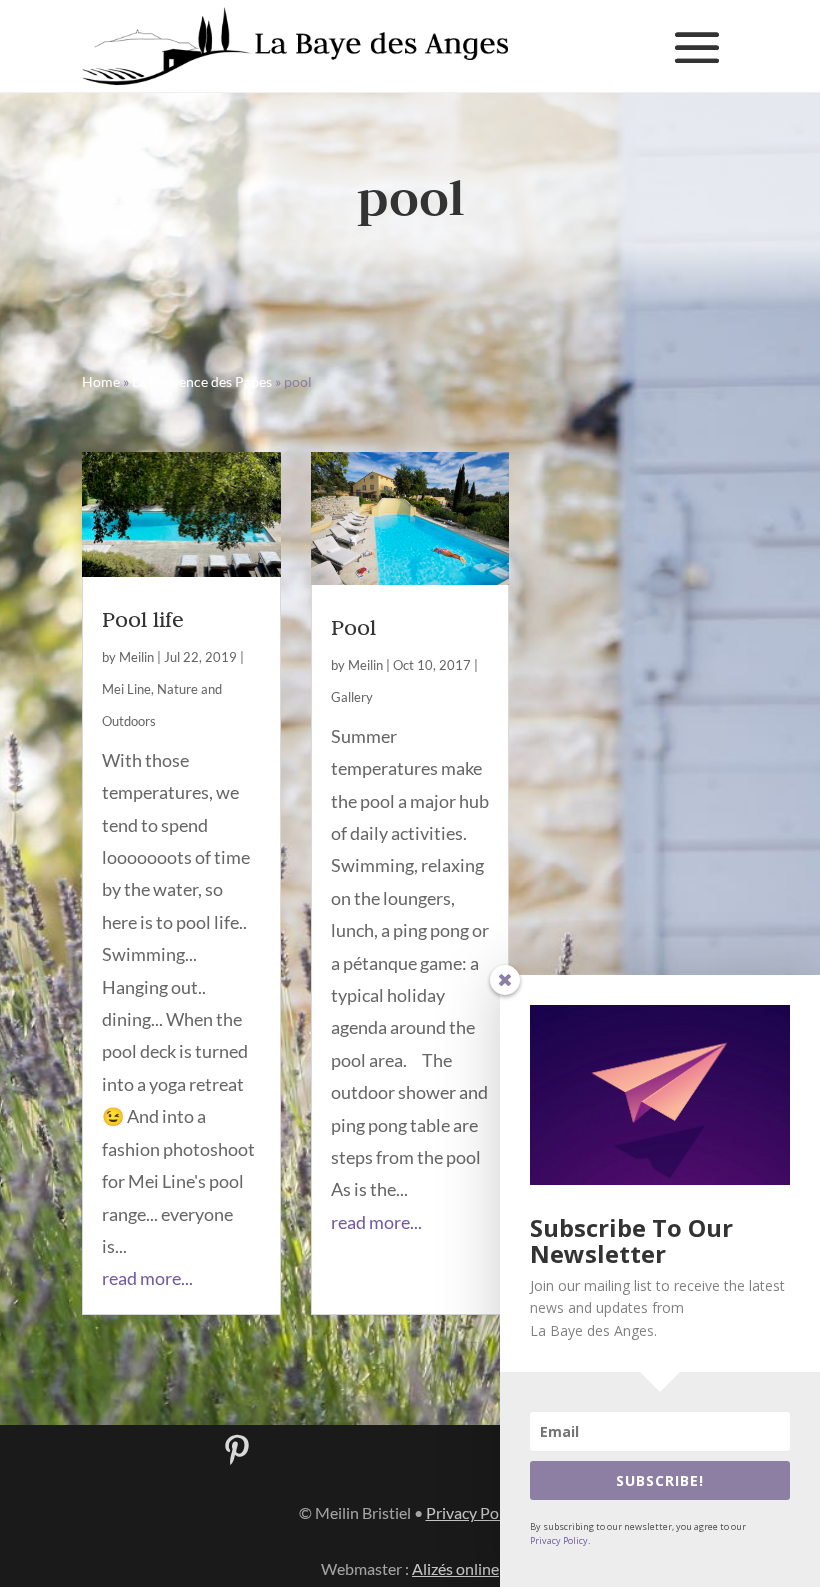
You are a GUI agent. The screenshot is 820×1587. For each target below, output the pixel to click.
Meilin (136, 657)
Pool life (143, 619)
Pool (353, 627)
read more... (147, 1278)
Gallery (352, 697)
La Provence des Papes (202, 381)
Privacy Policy (559, 1540)
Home (101, 381)
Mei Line (126, 689)
